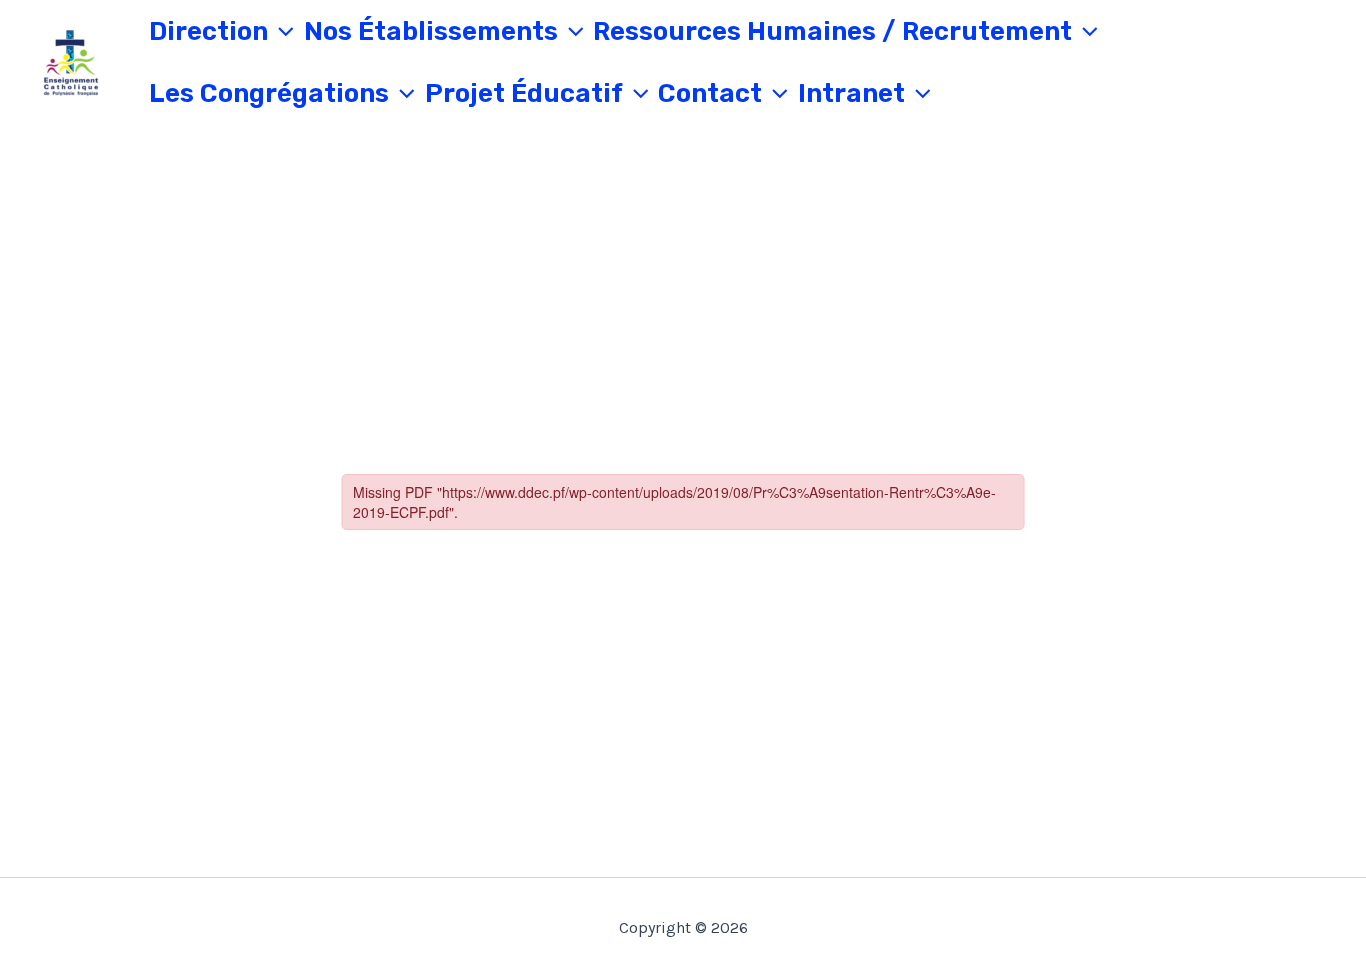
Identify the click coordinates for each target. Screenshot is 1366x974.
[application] (281, 32)
